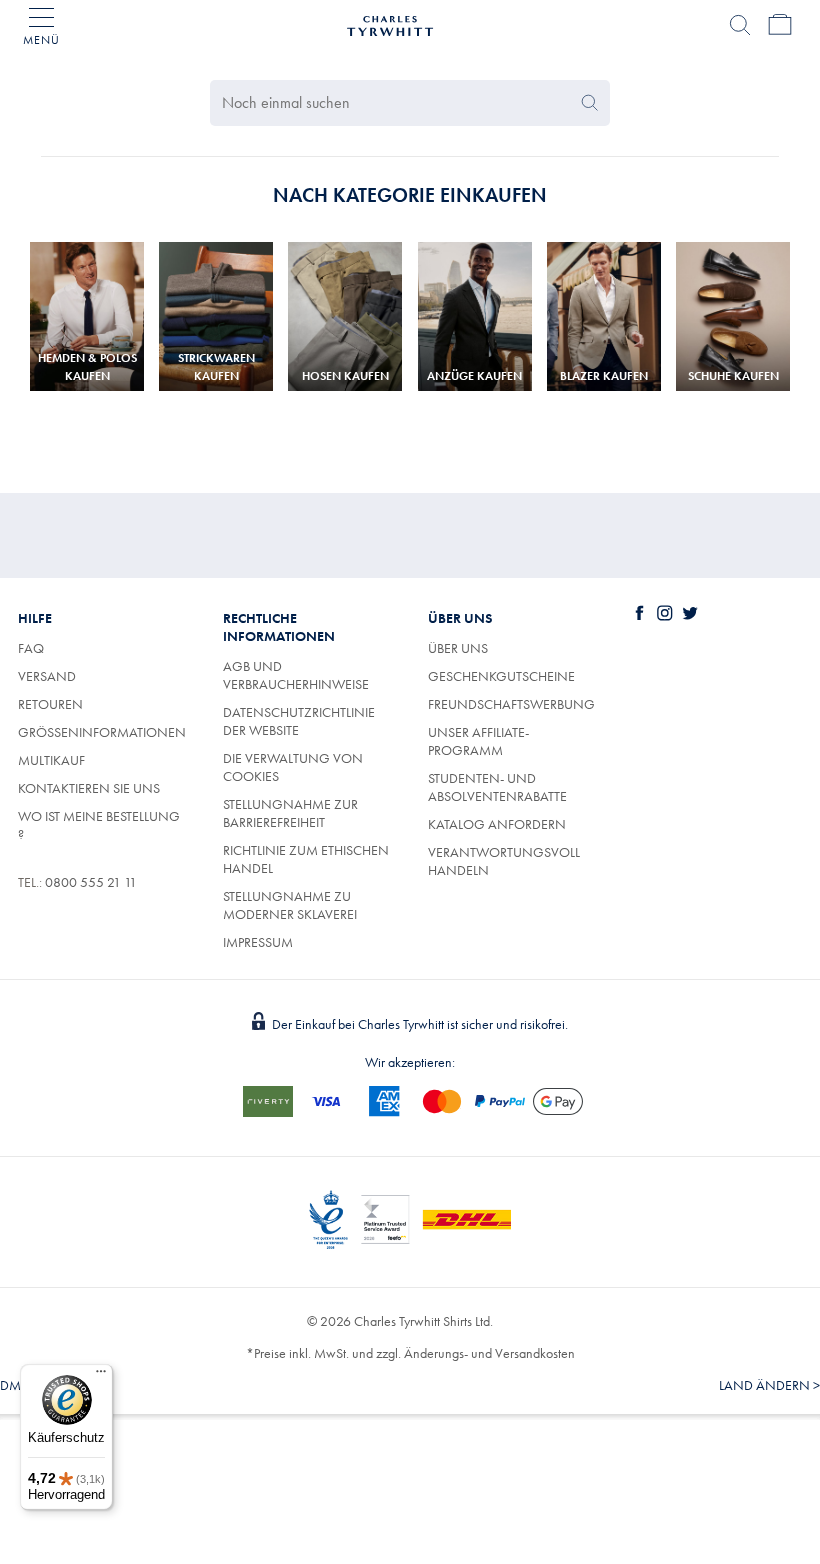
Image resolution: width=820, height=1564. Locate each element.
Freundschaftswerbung (511, 704)
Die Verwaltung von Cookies (293, 767)
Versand (47, 676)
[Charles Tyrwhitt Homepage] (390, 23)
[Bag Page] (780, 25)
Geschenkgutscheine (501, 676)
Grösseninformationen (102, 732)
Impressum (258, 942)
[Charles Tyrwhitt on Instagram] (669, 613)
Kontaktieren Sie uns (89, 788)
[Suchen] (740, 25)
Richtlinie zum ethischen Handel (306, 859)
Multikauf (51, 760)
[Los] (589, 103)
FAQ (31, 648)
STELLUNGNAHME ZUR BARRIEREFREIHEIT (290, 813)
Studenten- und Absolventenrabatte (497, 787)
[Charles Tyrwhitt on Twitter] (694, 613)
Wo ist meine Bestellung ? (99, 825)
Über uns (458, 648)
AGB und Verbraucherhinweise (296, 675)
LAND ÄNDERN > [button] (769, 1385)
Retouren (50, 704)
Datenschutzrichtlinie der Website (299, 721)
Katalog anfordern (497, 824)
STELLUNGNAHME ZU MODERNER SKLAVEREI (290, 905)
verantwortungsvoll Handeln (504, 861)
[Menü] (101, 1376)
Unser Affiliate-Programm (478, 741)
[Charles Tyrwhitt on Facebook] (644, 613)
